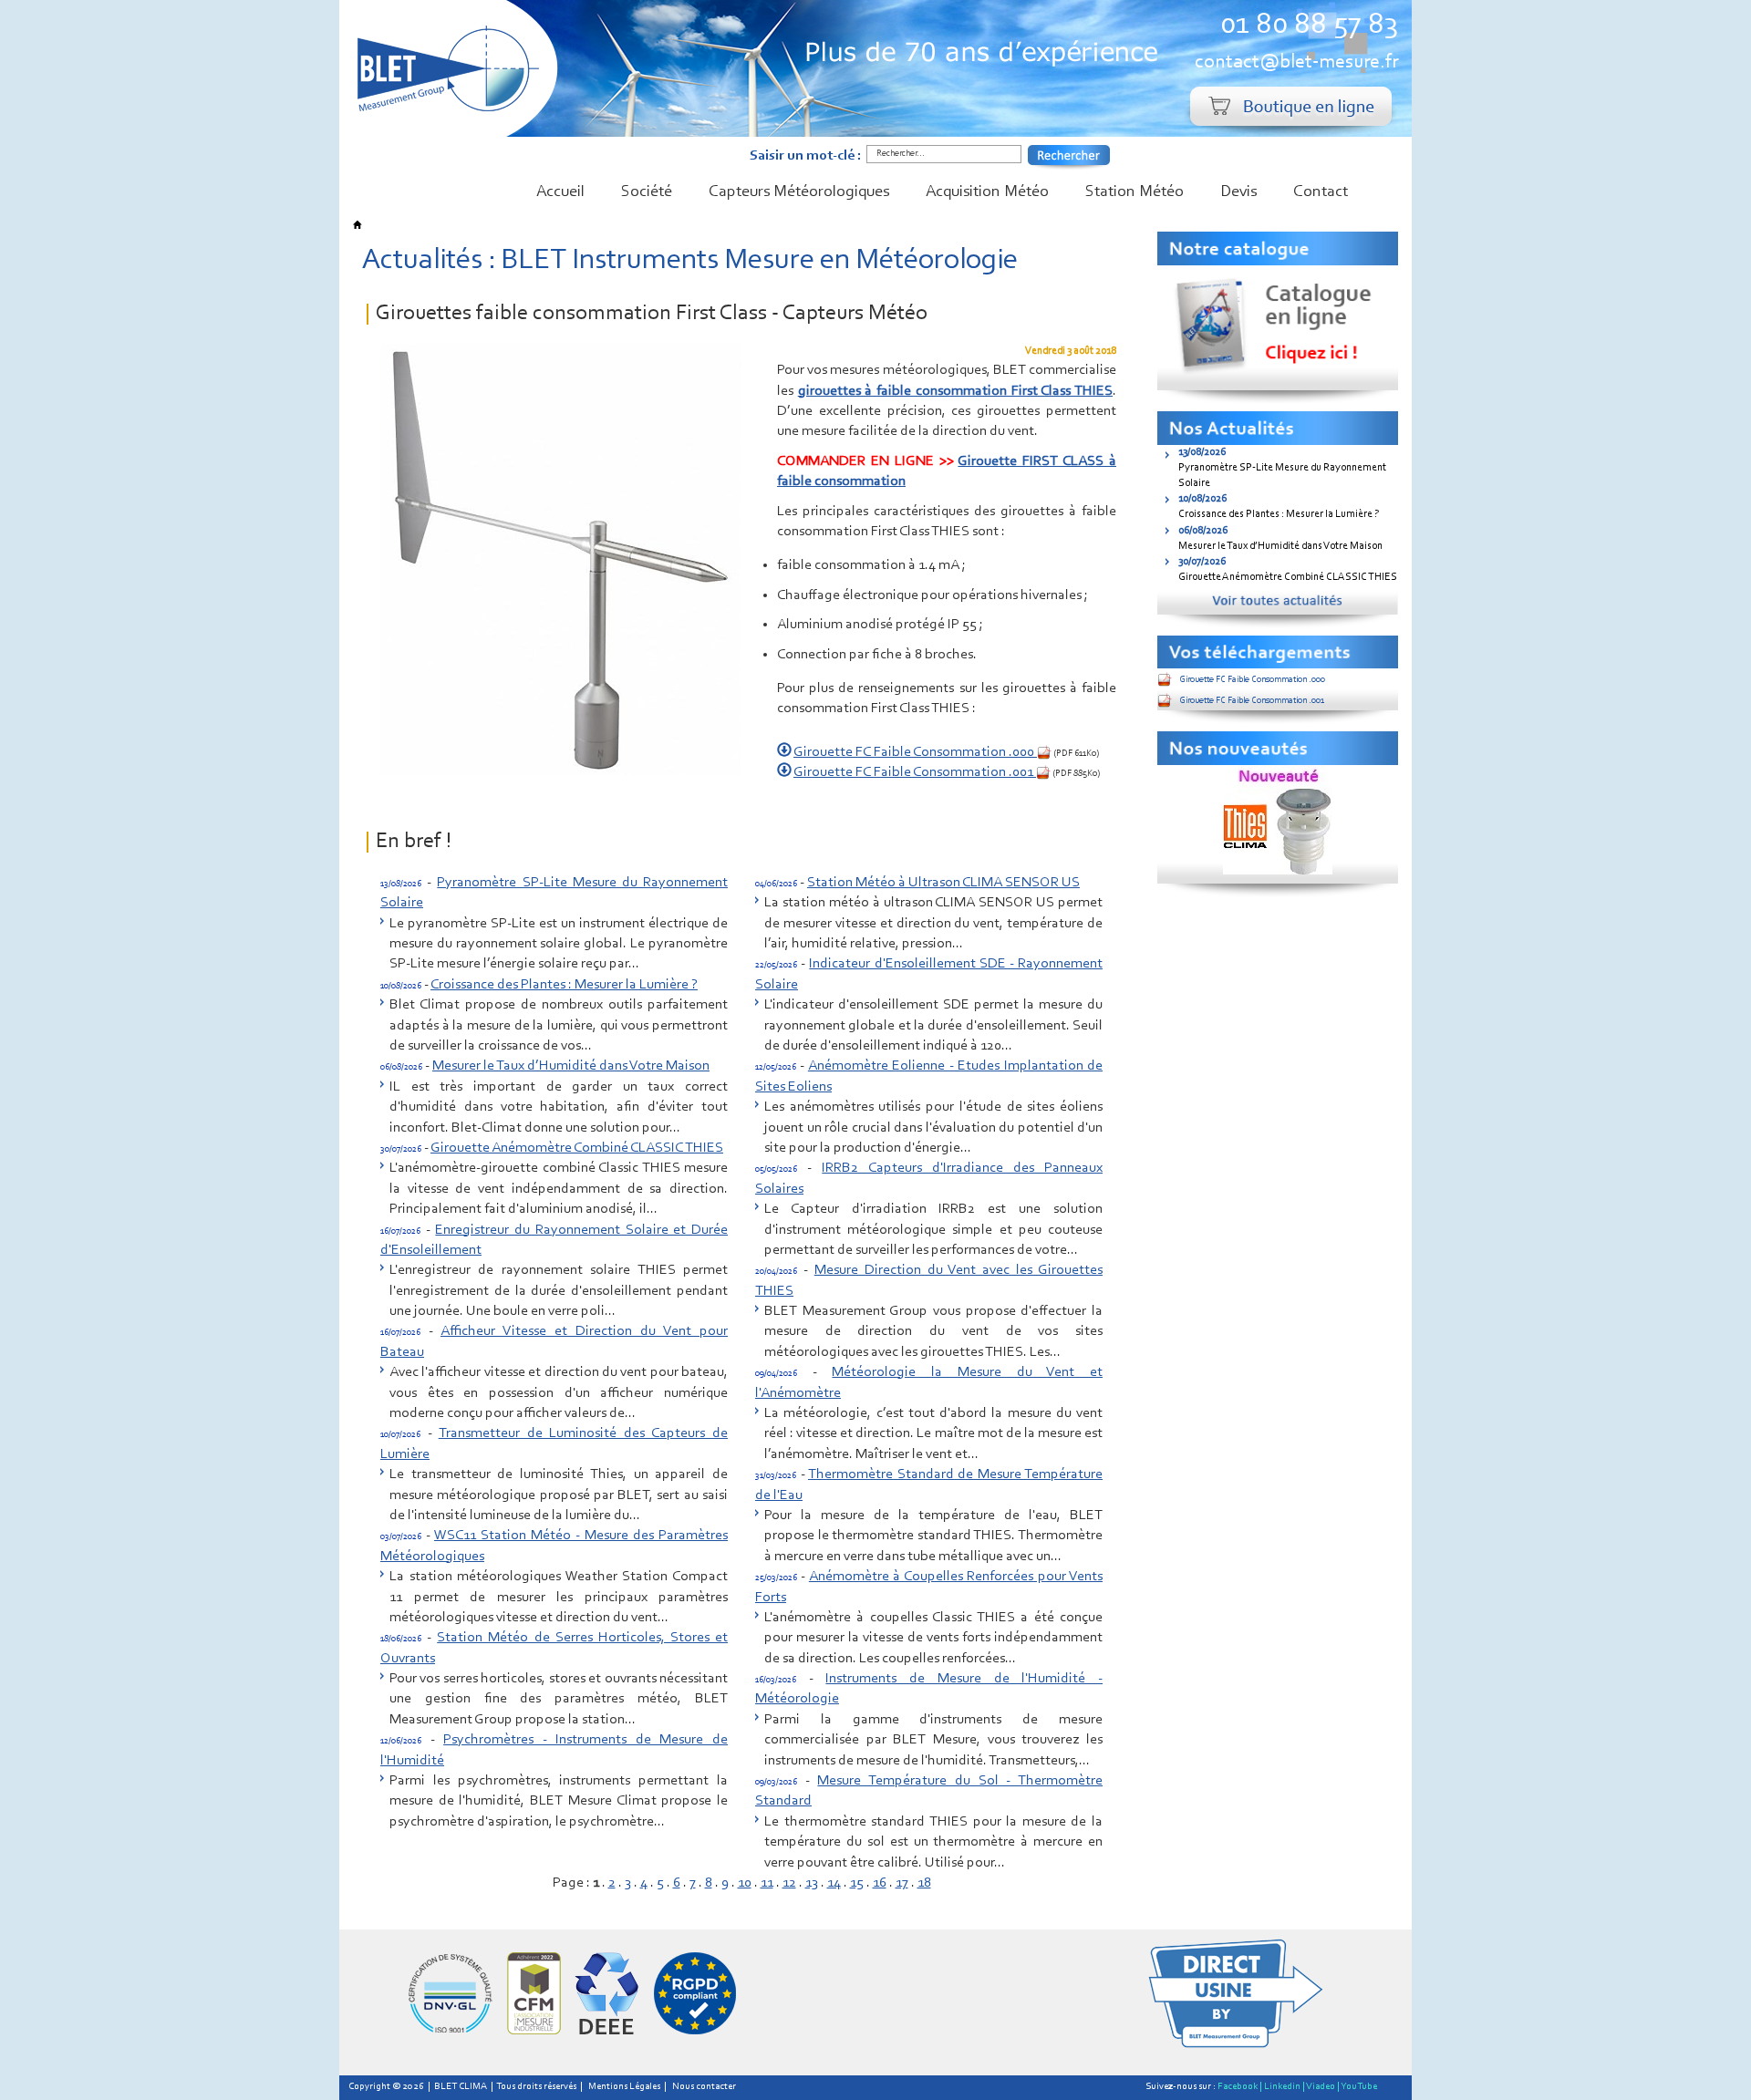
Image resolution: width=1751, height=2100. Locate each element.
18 (924, 1883)
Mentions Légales (624, 2087)
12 (789, 1883)
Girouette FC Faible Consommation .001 (915, 772)
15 (857, 1883)
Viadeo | (1323, 2087)
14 (834, 1883)
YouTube (1359, 2087)
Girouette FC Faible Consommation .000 (915, 752)
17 (902, 1883)
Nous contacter (704, 2087)
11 (767, 1883)
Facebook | (1240, 2087)
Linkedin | (1285, 2087)
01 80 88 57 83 (1309, 26)
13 (812, 1883)
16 (880, 1883)
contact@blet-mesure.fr (1296, 62)
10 (745, 1883)
